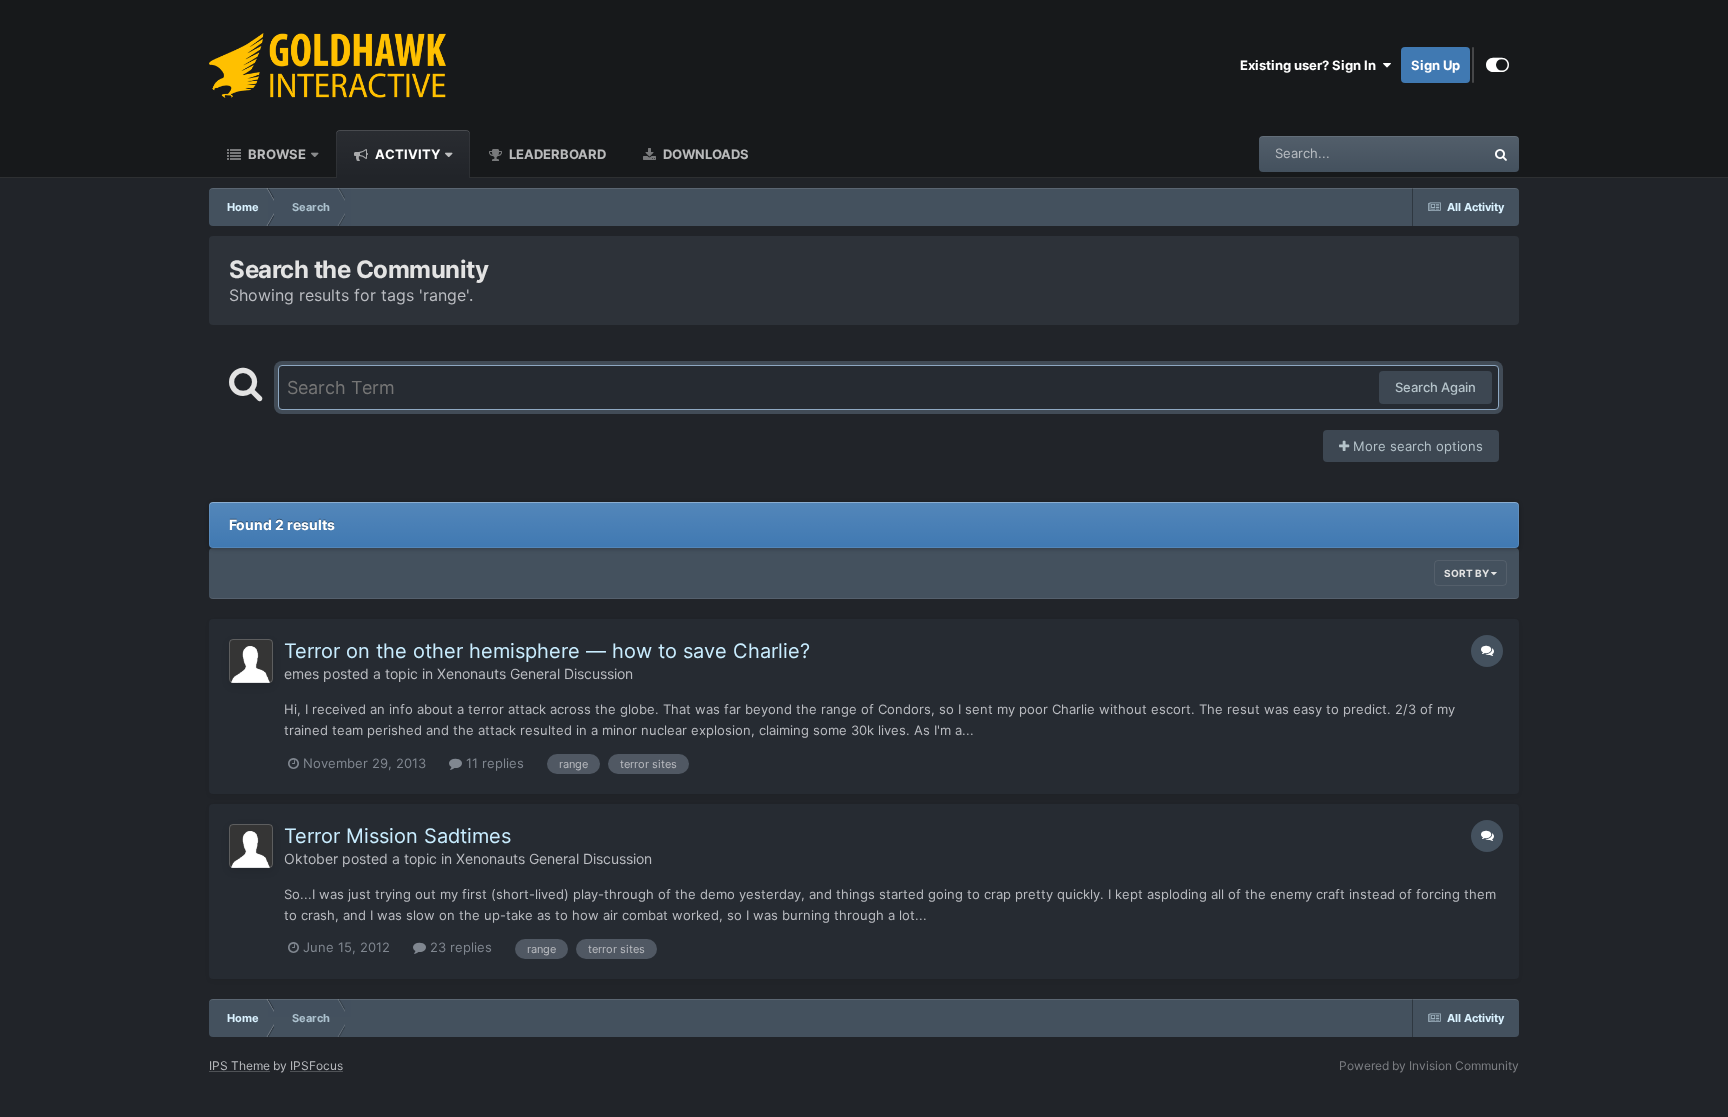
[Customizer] (1497, 65)
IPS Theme (239, 1065)
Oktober (311, 858)
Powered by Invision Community (1429, 1065)
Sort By (1467, 573)
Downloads (704, 154)
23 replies (459, 947)
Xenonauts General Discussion (535, 673)
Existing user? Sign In (1311, 65)
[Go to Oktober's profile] (251, 846)
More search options (1416, 446)
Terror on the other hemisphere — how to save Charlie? (547, 651)
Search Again (1435, 387)
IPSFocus (316, 1065)
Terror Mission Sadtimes (397, 836)
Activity (406, 154)
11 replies (493, 763)
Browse (275, 154)
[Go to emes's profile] (251, 661)
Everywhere (1422, 153)
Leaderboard (556, 154)
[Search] (1501, 154)
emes (301, 673)
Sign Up (1435, 65)
